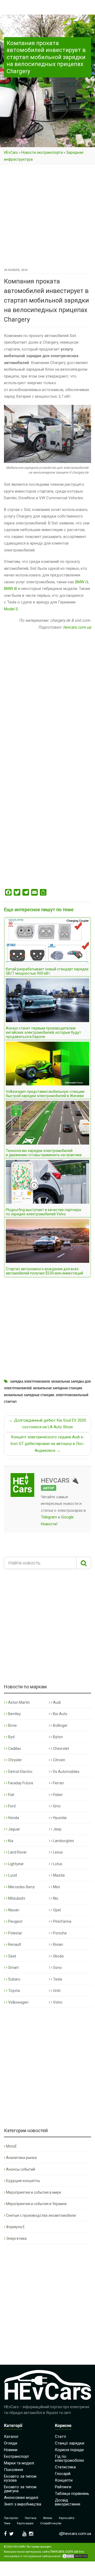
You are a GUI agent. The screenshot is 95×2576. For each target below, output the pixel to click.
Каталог (11, 2437)
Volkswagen (18, 2002)
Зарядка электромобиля (30, 1382)
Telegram (49, 1517)
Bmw (12, 1725)
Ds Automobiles (66, 1772)
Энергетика (16, 2238)
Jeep (57, 1829)
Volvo (57, 2002)
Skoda (58, 1956)
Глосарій (63, 2474)
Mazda (58, 1875)
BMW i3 (82, 582)
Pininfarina (62, 1921)
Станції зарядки (70, 2443)
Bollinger (60, 1725)
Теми (7, 2523)
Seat (12, 1956)
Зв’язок (48, 2518)
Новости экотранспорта (42, 152)
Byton (58, 1737)
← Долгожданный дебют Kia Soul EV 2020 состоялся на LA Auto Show (47, 1424)
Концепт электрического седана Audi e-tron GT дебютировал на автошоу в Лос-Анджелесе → (48, 1444)
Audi (56, 1702)
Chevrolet (61, 1749)
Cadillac (14, 1749)
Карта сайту (67, 2518)
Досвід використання (68, 2502)
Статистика (65, 2467)
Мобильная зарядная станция (58, 1388)
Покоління (13, 2470)
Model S (11, 609)
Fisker (58, 1795)
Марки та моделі (19, 2463)
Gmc (56, 1806)
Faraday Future (20, 1783)
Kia (10, 1841)
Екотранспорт (16, 2456)
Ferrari (58, 1783)
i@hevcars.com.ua (75, 2534)
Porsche (60, 1933)
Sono (57, 1968)
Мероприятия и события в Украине (36, 2204)
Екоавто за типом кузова (20, 2478)
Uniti (56, 1991)
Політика (31, 2518)
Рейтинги (63, 2487)
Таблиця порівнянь (72, 2494)
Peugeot (15, 1921)
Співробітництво (51, 2523)
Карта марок (25, 2523)
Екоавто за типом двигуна (20, 2489)
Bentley (14, 1714)
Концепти (64, 2480)
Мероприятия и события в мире (34, 2192)
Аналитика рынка (21, 2158)
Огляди (11, 2443)
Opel (56, 1910)
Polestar (15, 1933)
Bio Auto (60, 1714)
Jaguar (14, 1829)
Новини (11, 2450)
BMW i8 (10, 589)
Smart (13, 1968)
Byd (11, 1737)
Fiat (11, 1795)
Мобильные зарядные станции (29, 1395)
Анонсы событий (21, 2169)
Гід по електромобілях (69, 2458)
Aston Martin (19, 1702)
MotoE (11, 2146)
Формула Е (15, 2227)
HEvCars (11, 152)
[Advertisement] (47, 217)
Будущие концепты (23, 2181)
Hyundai (59, 1818)
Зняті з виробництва (23, 2504)
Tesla (57, 1979)
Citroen (59, 1760)
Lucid (12, 1875)
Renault (14, 1944)
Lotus (57, 1864)
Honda (13, 1818)
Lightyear (16, 1864)
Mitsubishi (16, 1898)
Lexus (58, 1852)
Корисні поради (69, 2450)
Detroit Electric (20, 1772)
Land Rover (17, 1852)
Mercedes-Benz (21, 1887)
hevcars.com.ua (77, 627)
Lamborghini (63, 1841)
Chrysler (15, 1760)
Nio (55, 1898)
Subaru (14, 1979)
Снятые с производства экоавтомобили (41, 2215)
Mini (56, 1887)
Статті (60, 2437)
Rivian (58, 1944)
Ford (11, 1806)
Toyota (14, 1991)
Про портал (11, 2518)
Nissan (13, 1910)
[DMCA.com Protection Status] (75, 2556)
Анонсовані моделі (21, 2498)
